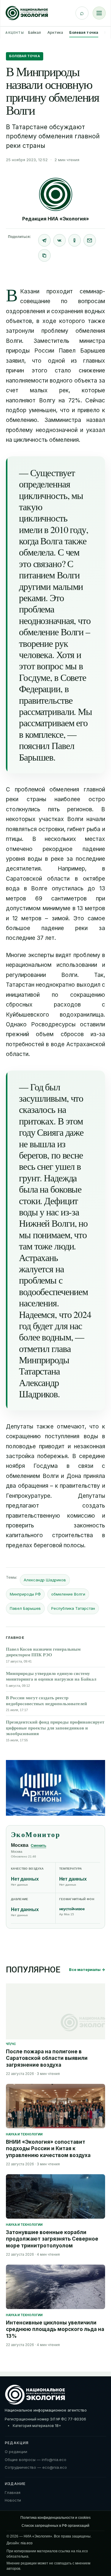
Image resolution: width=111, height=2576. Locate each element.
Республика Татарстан (73, 1608)
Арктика (55, 32)
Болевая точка (84, 32)
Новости (13, 2500)
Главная (13, 2492)
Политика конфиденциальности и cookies (55, 2518)
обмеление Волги (68, 1594)
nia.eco (27, 2543)
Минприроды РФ (25, 1594)
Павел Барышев (25, 1608)
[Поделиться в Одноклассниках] (75, 240)
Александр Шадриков (45, 1580)
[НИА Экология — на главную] (27, 13)
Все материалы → (87, 1969)
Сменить (38, 1846)
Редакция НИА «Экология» (56, 219)
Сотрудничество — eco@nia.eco (36, 2467)
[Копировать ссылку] (44, 255)
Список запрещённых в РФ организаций (55, 2526)
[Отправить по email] (90, 240)
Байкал (35, 32)
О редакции (16, 2452)
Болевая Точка (25, 56)
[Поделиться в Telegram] (44, 240)
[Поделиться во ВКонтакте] (59, 240)
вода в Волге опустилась (45, 888)
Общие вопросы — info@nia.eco (36, 2460)
